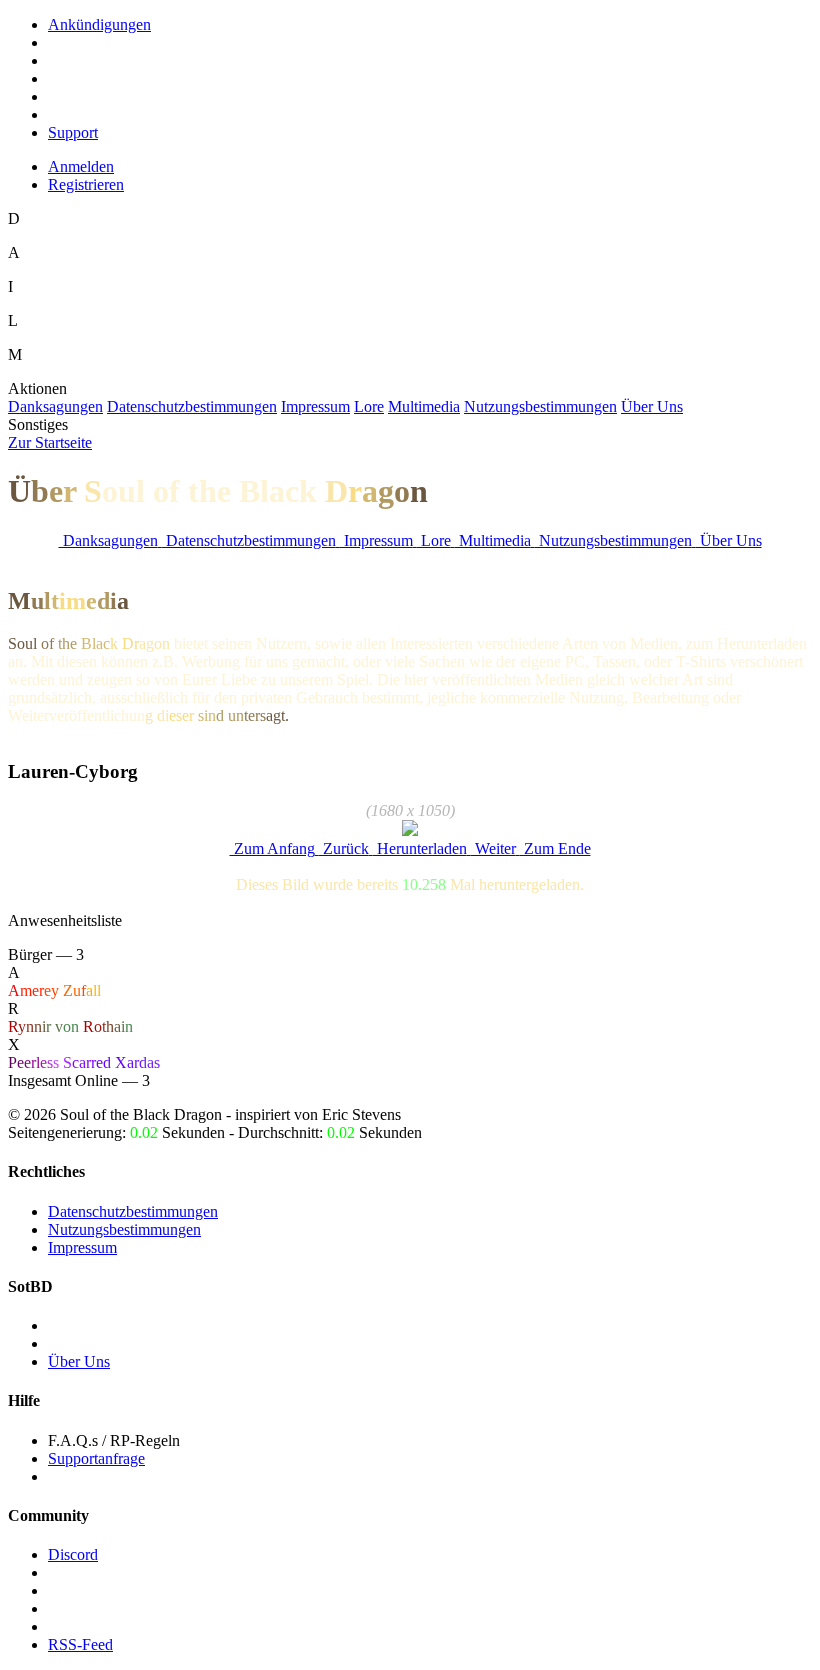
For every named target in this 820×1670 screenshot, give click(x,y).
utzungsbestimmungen (540, 406)
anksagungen (55, 406)
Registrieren (86, 184)
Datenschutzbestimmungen (133, 1211)
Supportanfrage (96, 1458)
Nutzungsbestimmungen (124, 1229)
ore (369, 406)
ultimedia (424, 406)
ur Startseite (50, 442)
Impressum (82, 1247)
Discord (73, 1554)
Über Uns (79, 1361)
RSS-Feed (80, 1644)
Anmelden (81, 166)
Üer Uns (652, 406)
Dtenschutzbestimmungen (192, 406)
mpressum (315, 406)
